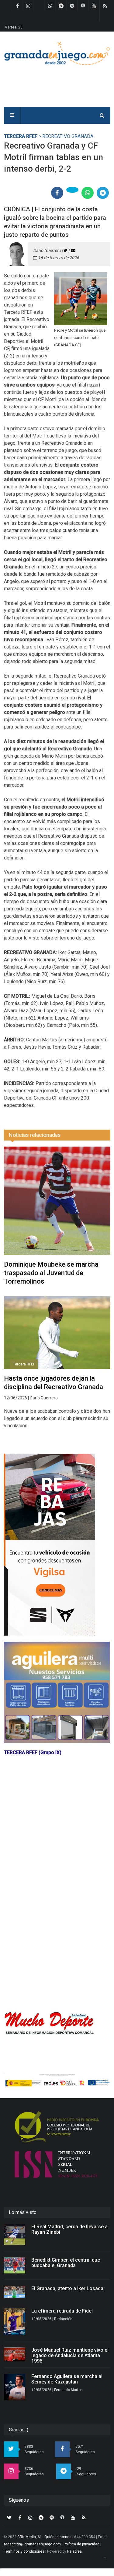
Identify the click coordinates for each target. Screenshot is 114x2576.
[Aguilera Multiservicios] (57, 1692)
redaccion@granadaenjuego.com (32, 2544)
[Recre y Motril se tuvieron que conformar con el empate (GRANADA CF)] (81, 299)
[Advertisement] (57, 1947)
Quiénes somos (58, 2537)
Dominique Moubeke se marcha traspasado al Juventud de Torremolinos (51, 1273)
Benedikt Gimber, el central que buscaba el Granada (66, 2263)
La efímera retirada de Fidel (62, 2311)
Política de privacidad (81, 2544)
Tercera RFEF (21, 136)
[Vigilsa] (57, 1545)
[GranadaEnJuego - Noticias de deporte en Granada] (57, 53)
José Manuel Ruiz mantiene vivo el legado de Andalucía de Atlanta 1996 (70, 2355)
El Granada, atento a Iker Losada (67, 2288)
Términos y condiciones (24, 2551)
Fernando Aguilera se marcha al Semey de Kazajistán (67, 2379)
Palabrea (74, 2551)
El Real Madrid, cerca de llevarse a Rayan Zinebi (69, 2229)
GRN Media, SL (29, 2537)
